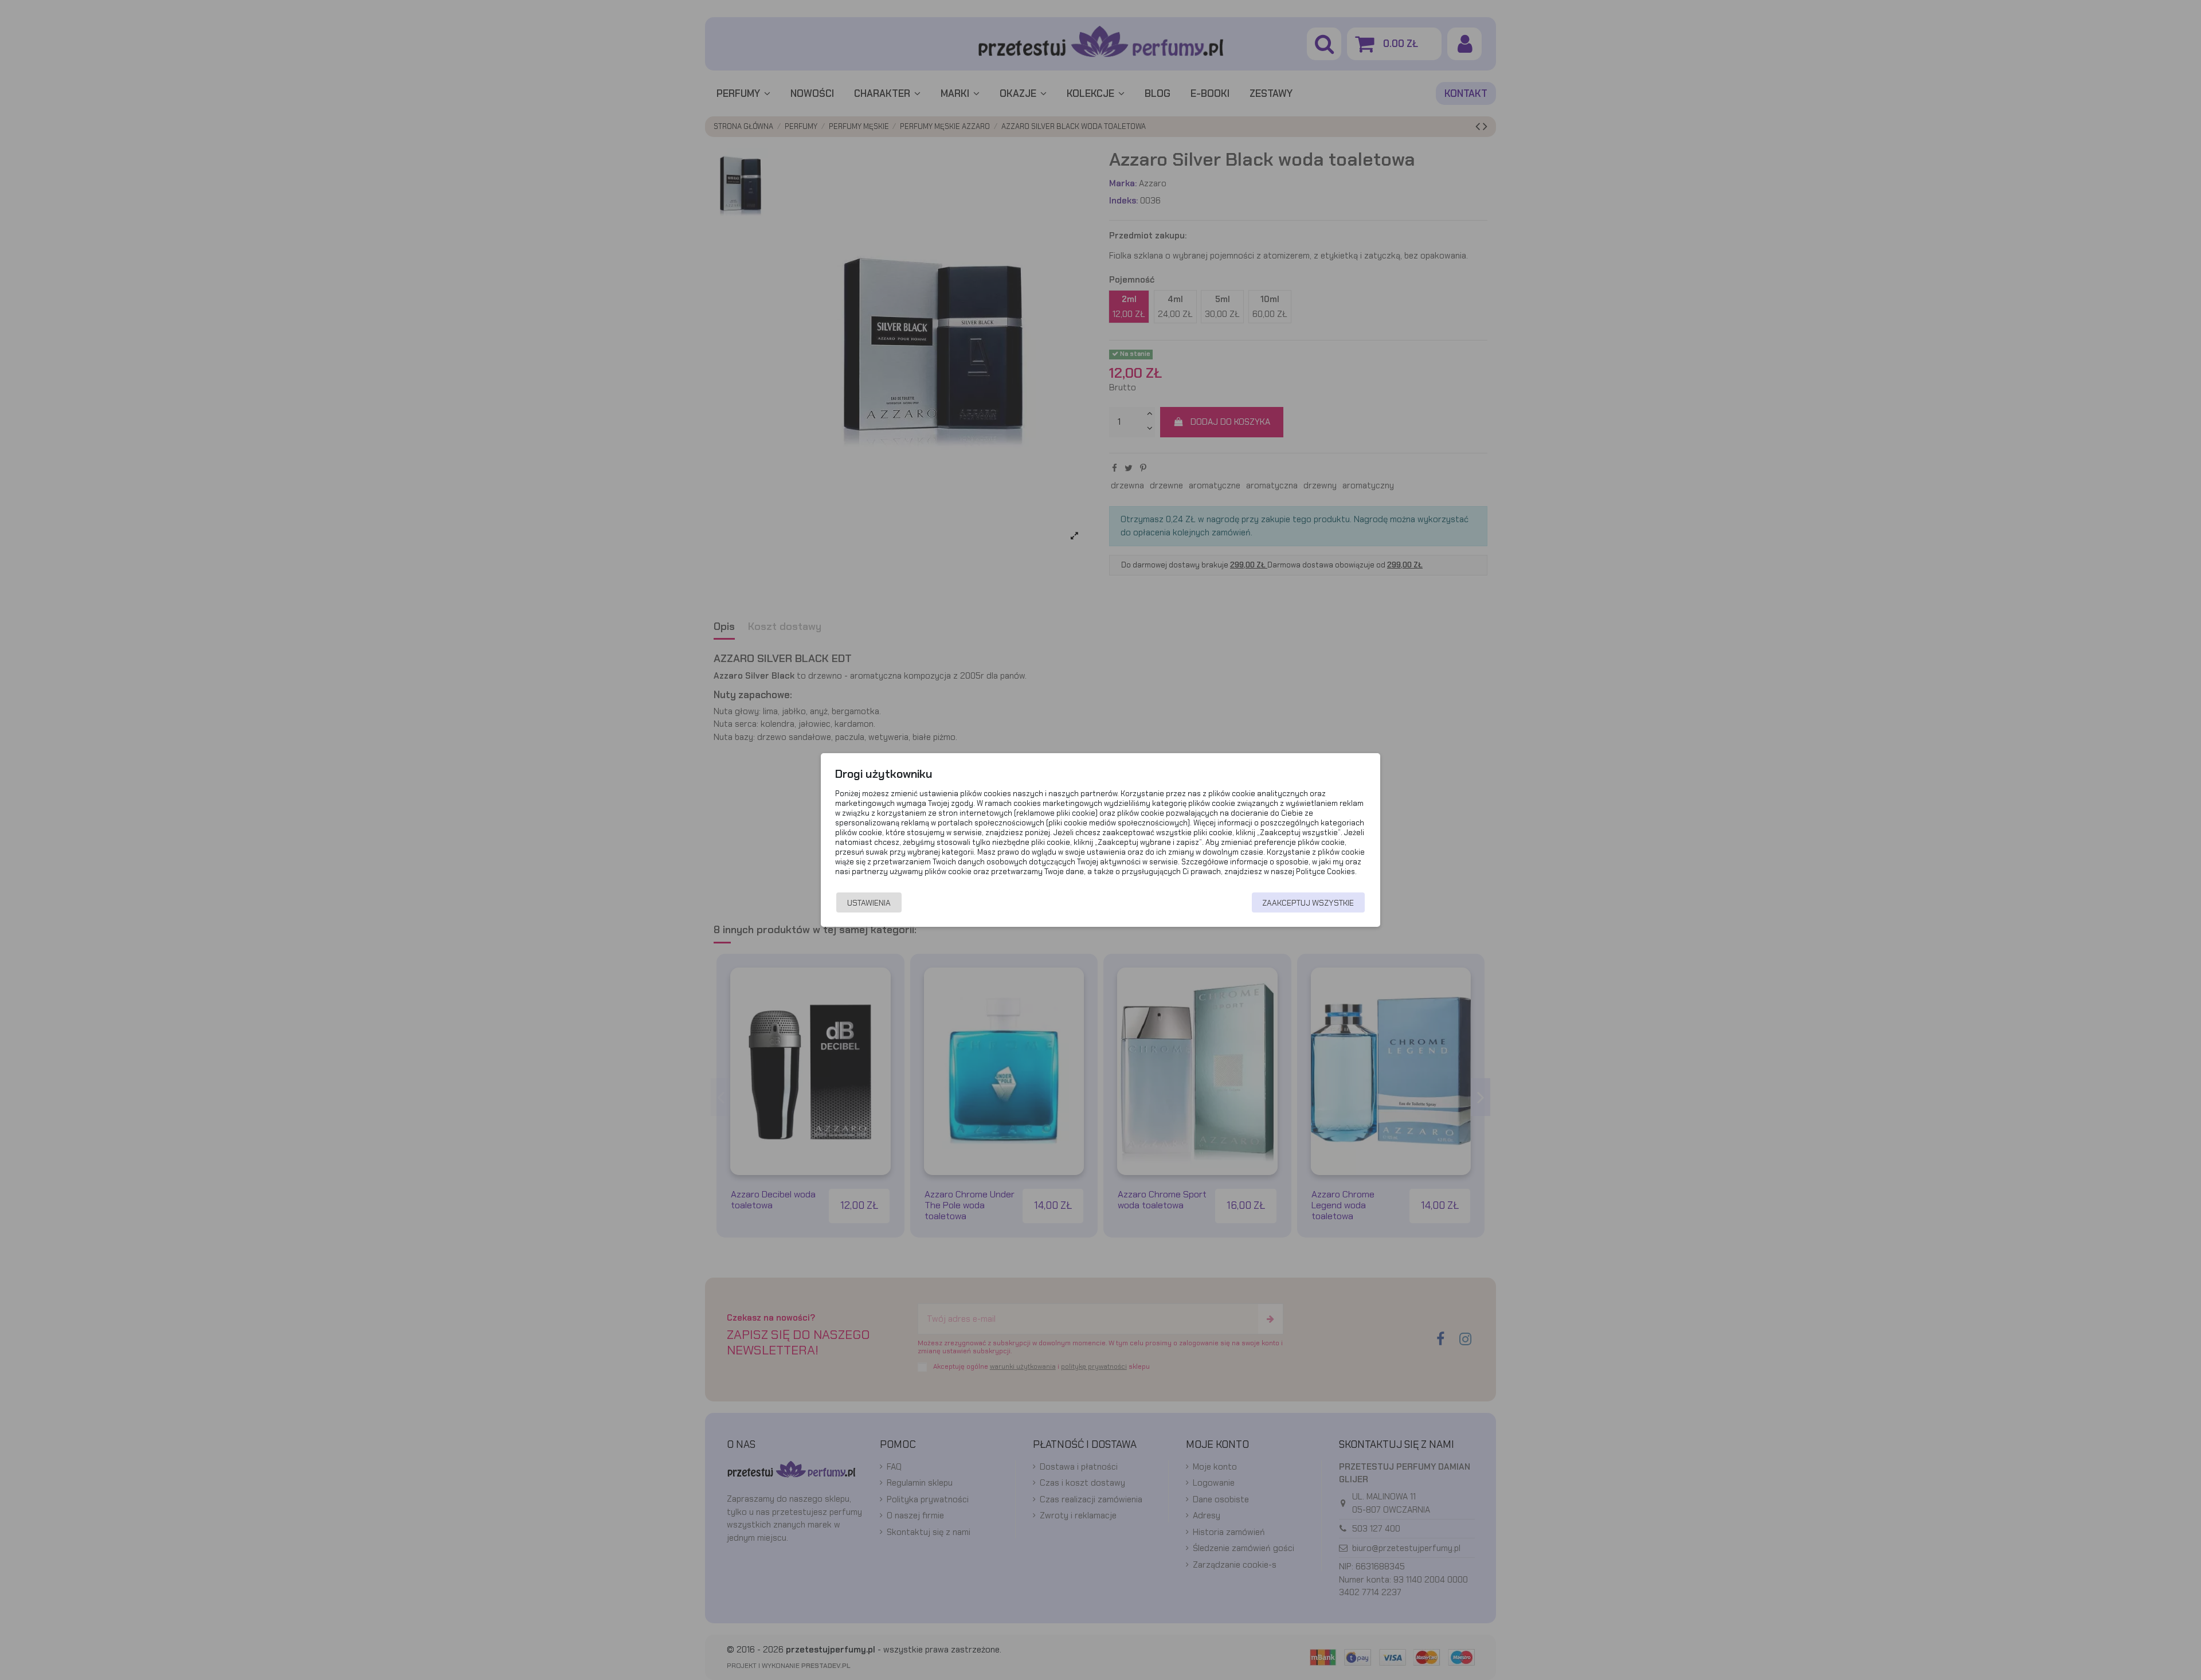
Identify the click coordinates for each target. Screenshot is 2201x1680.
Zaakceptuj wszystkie (1308, 903)
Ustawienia (869, 903)
